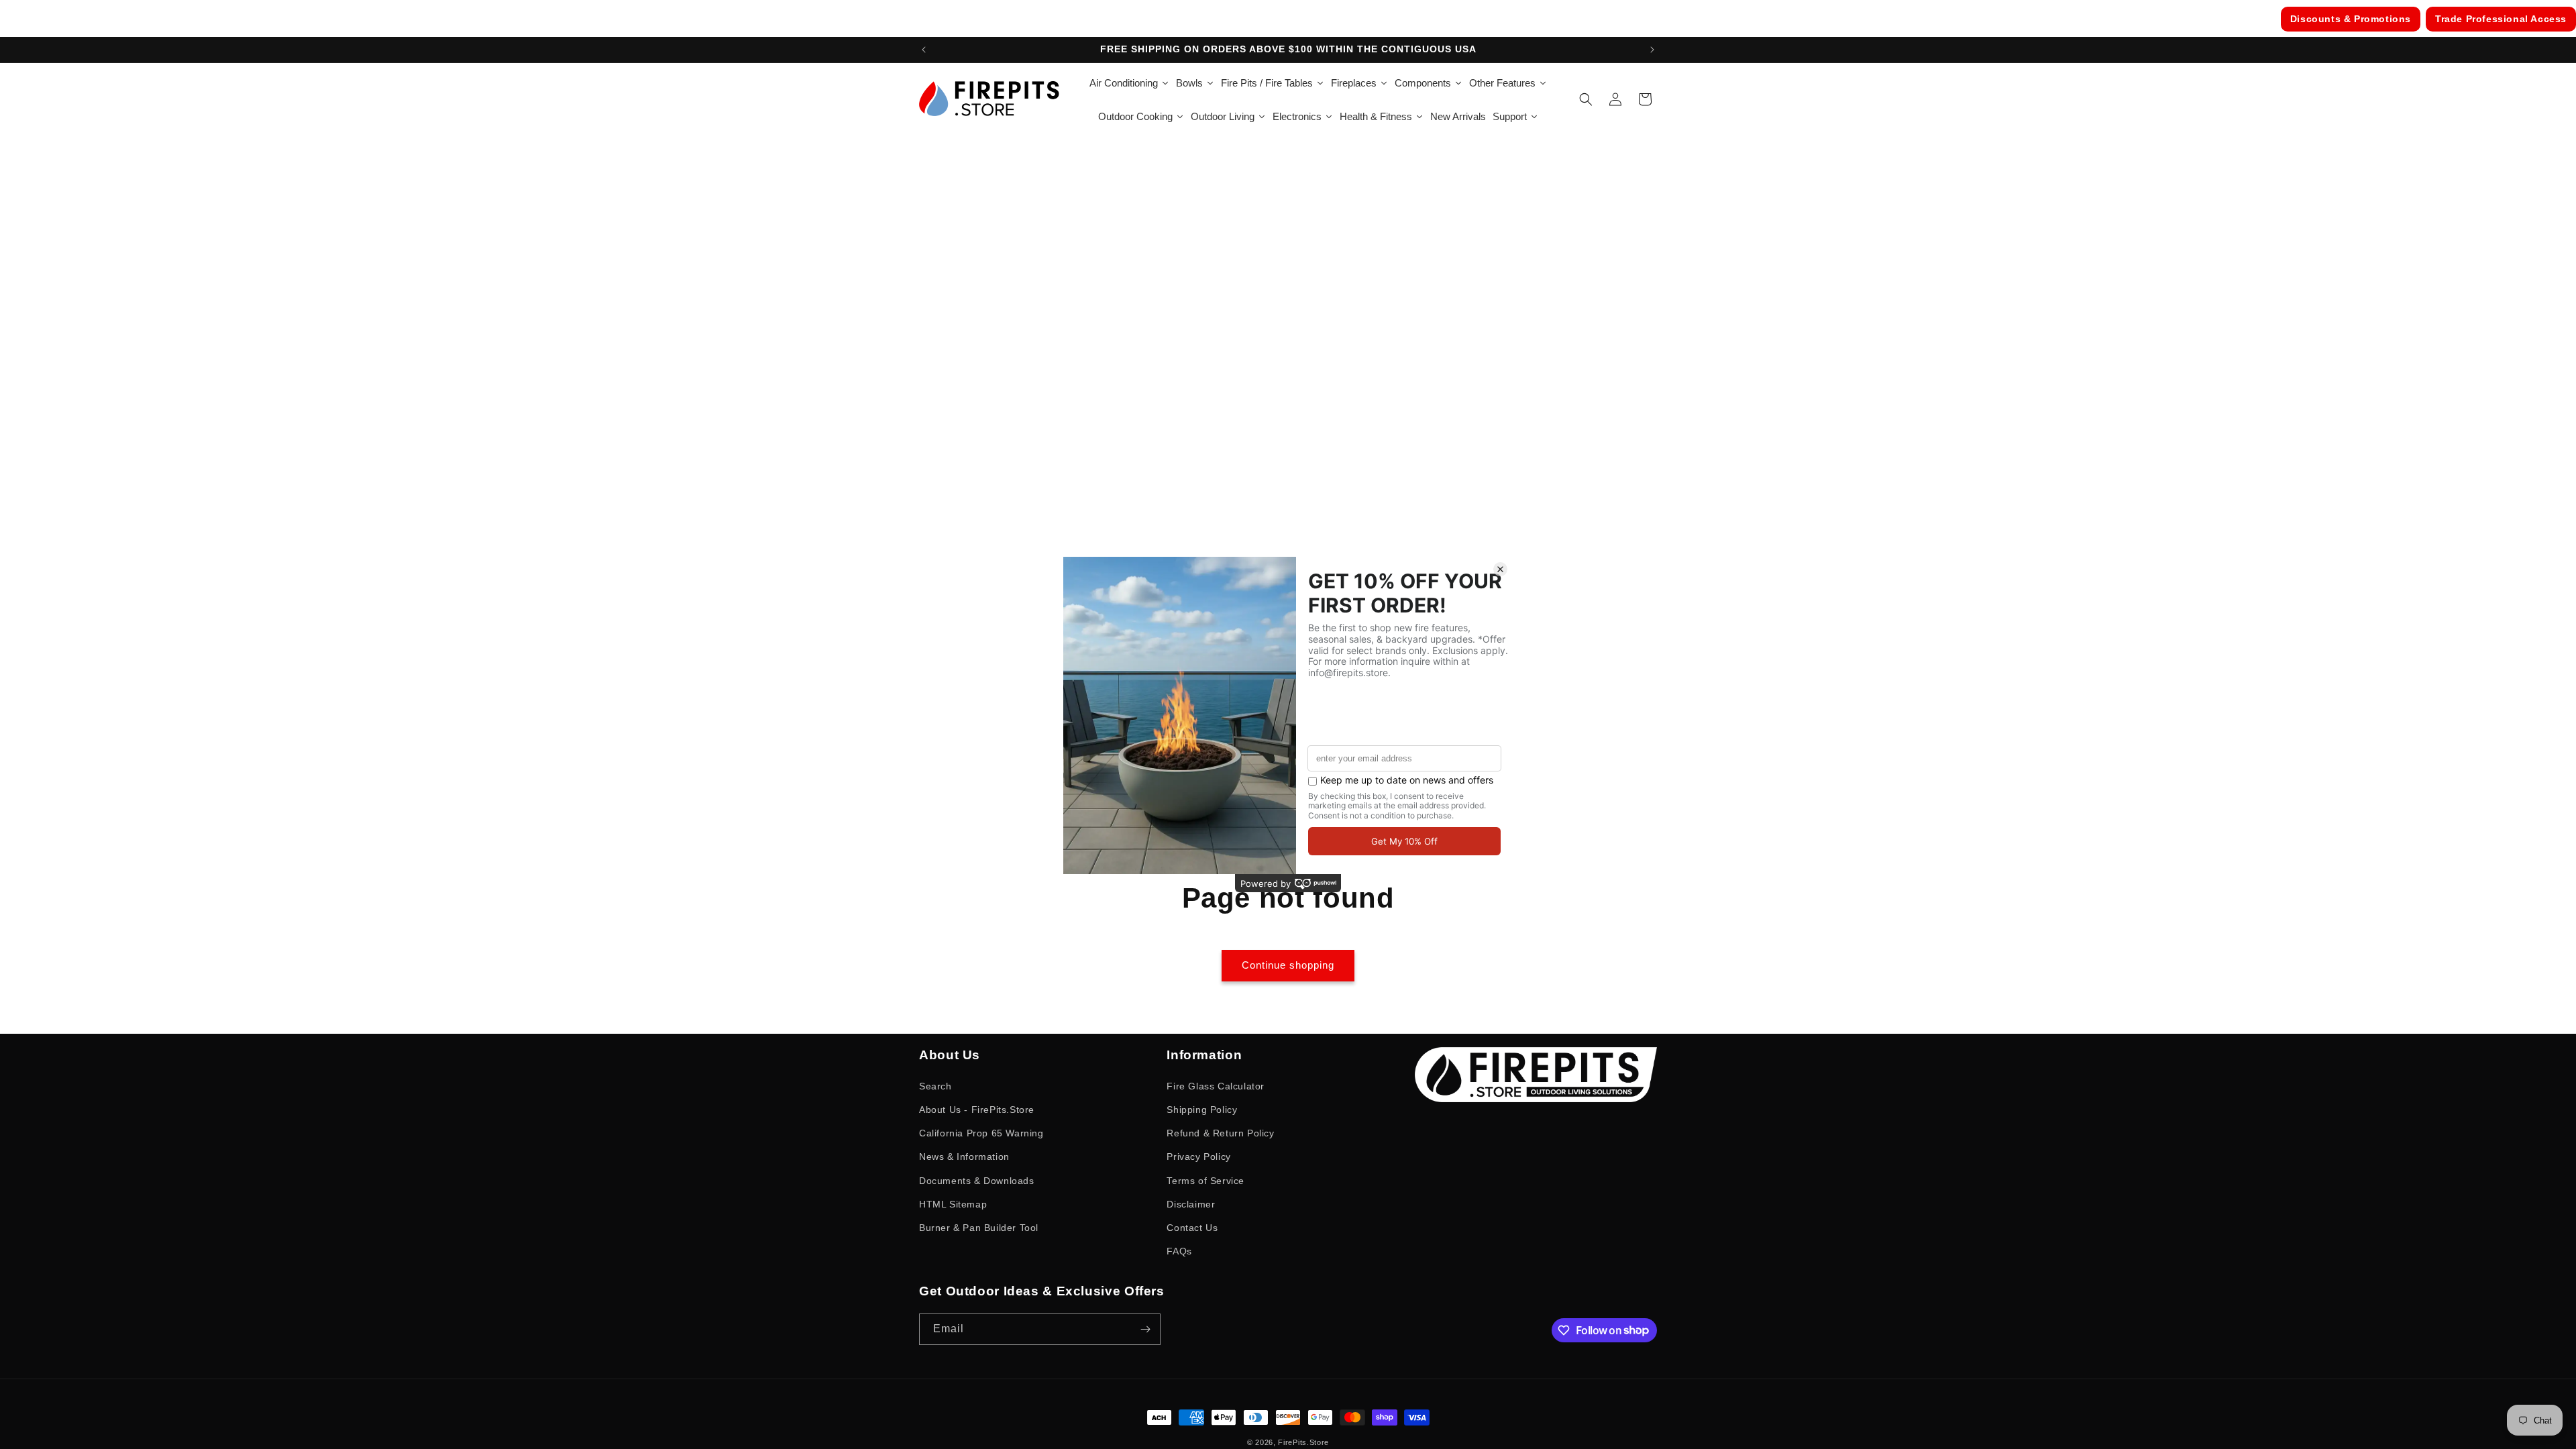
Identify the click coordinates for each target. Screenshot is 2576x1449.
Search (935, 1086)
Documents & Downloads (977, 1181)
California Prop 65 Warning (981, 1133)
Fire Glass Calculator (1216, 1086)
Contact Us (1192, 1228)
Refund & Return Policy (1220, 1133)
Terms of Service (1205, 1181)
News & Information (964, 1157)
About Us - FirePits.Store (977, 1110)
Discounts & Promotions (2351, 19)
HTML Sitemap (953, 1204)
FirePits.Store (1303, 1442)
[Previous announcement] (924, 50)
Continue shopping (1288, 965)
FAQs (1179, 1251)
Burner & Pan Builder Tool (979, 1228)
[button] (1586, 99)
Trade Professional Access (2501, 19)
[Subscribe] (1145, 1329)
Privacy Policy (1198, 1157)
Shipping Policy (1202, 1110)
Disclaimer (1191, 1204)
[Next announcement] (1652, 50)
